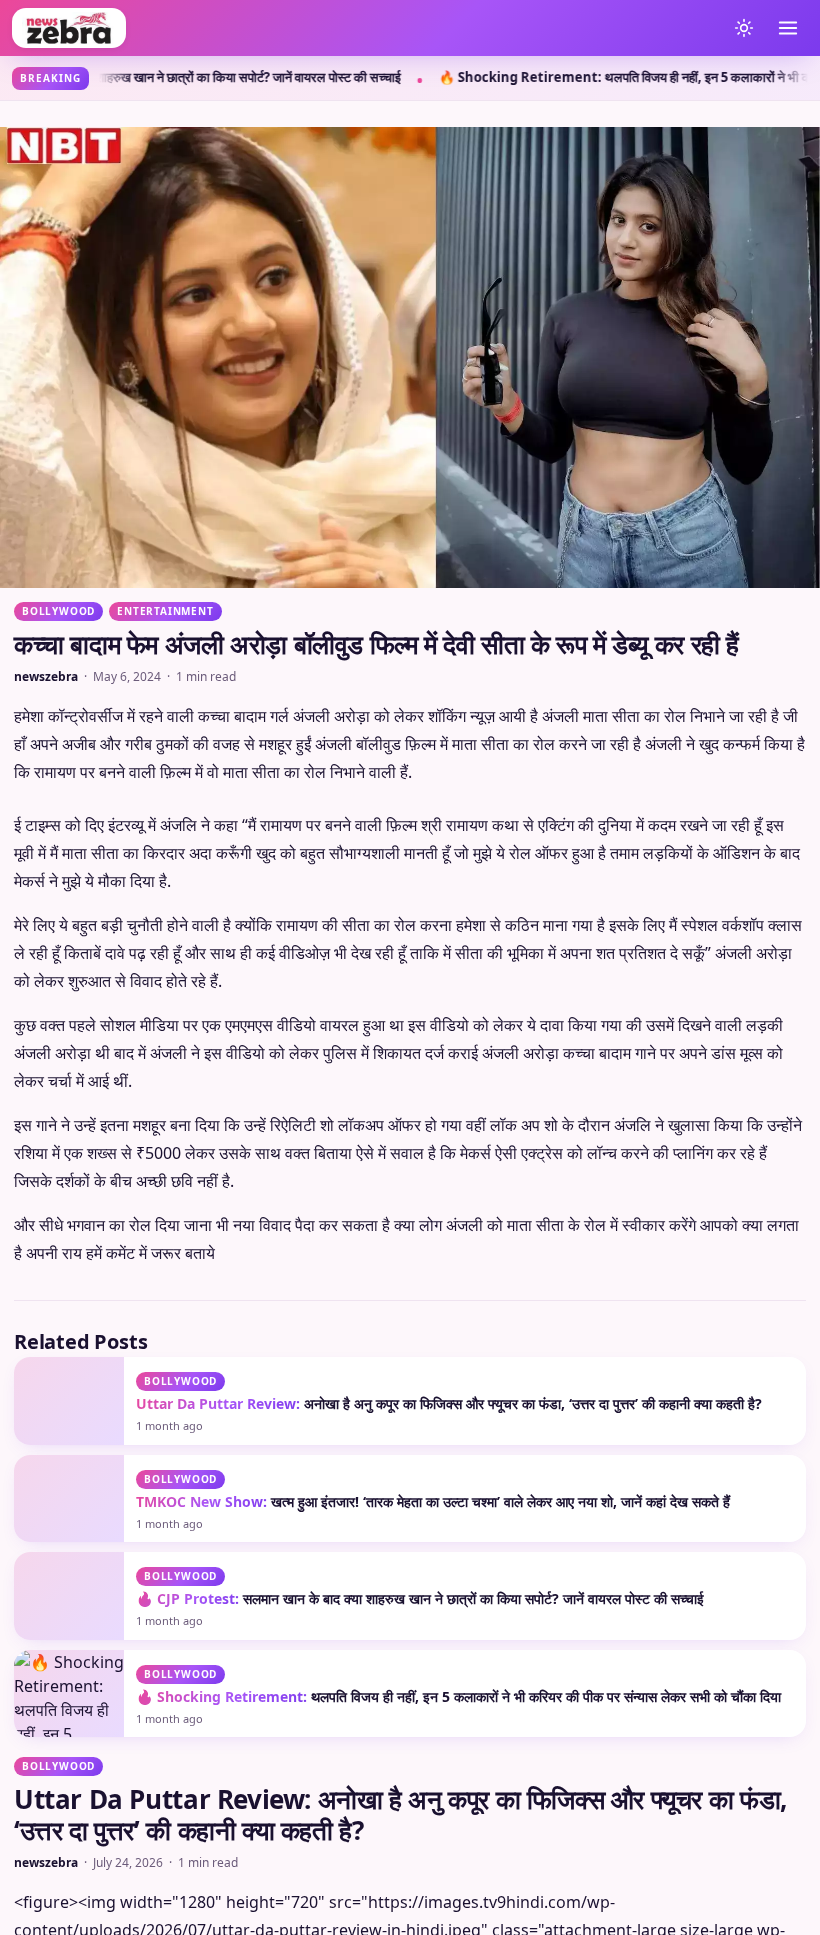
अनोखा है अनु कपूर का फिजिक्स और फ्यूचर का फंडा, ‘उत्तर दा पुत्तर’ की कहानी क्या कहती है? (449, 1771)
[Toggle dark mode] (744, 28)
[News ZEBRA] (364, 28)
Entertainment (165, 611)
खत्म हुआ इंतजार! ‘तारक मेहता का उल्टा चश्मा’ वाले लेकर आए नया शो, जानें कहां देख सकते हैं (433, 1869)
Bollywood (58, 611)
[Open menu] (788, 28)
